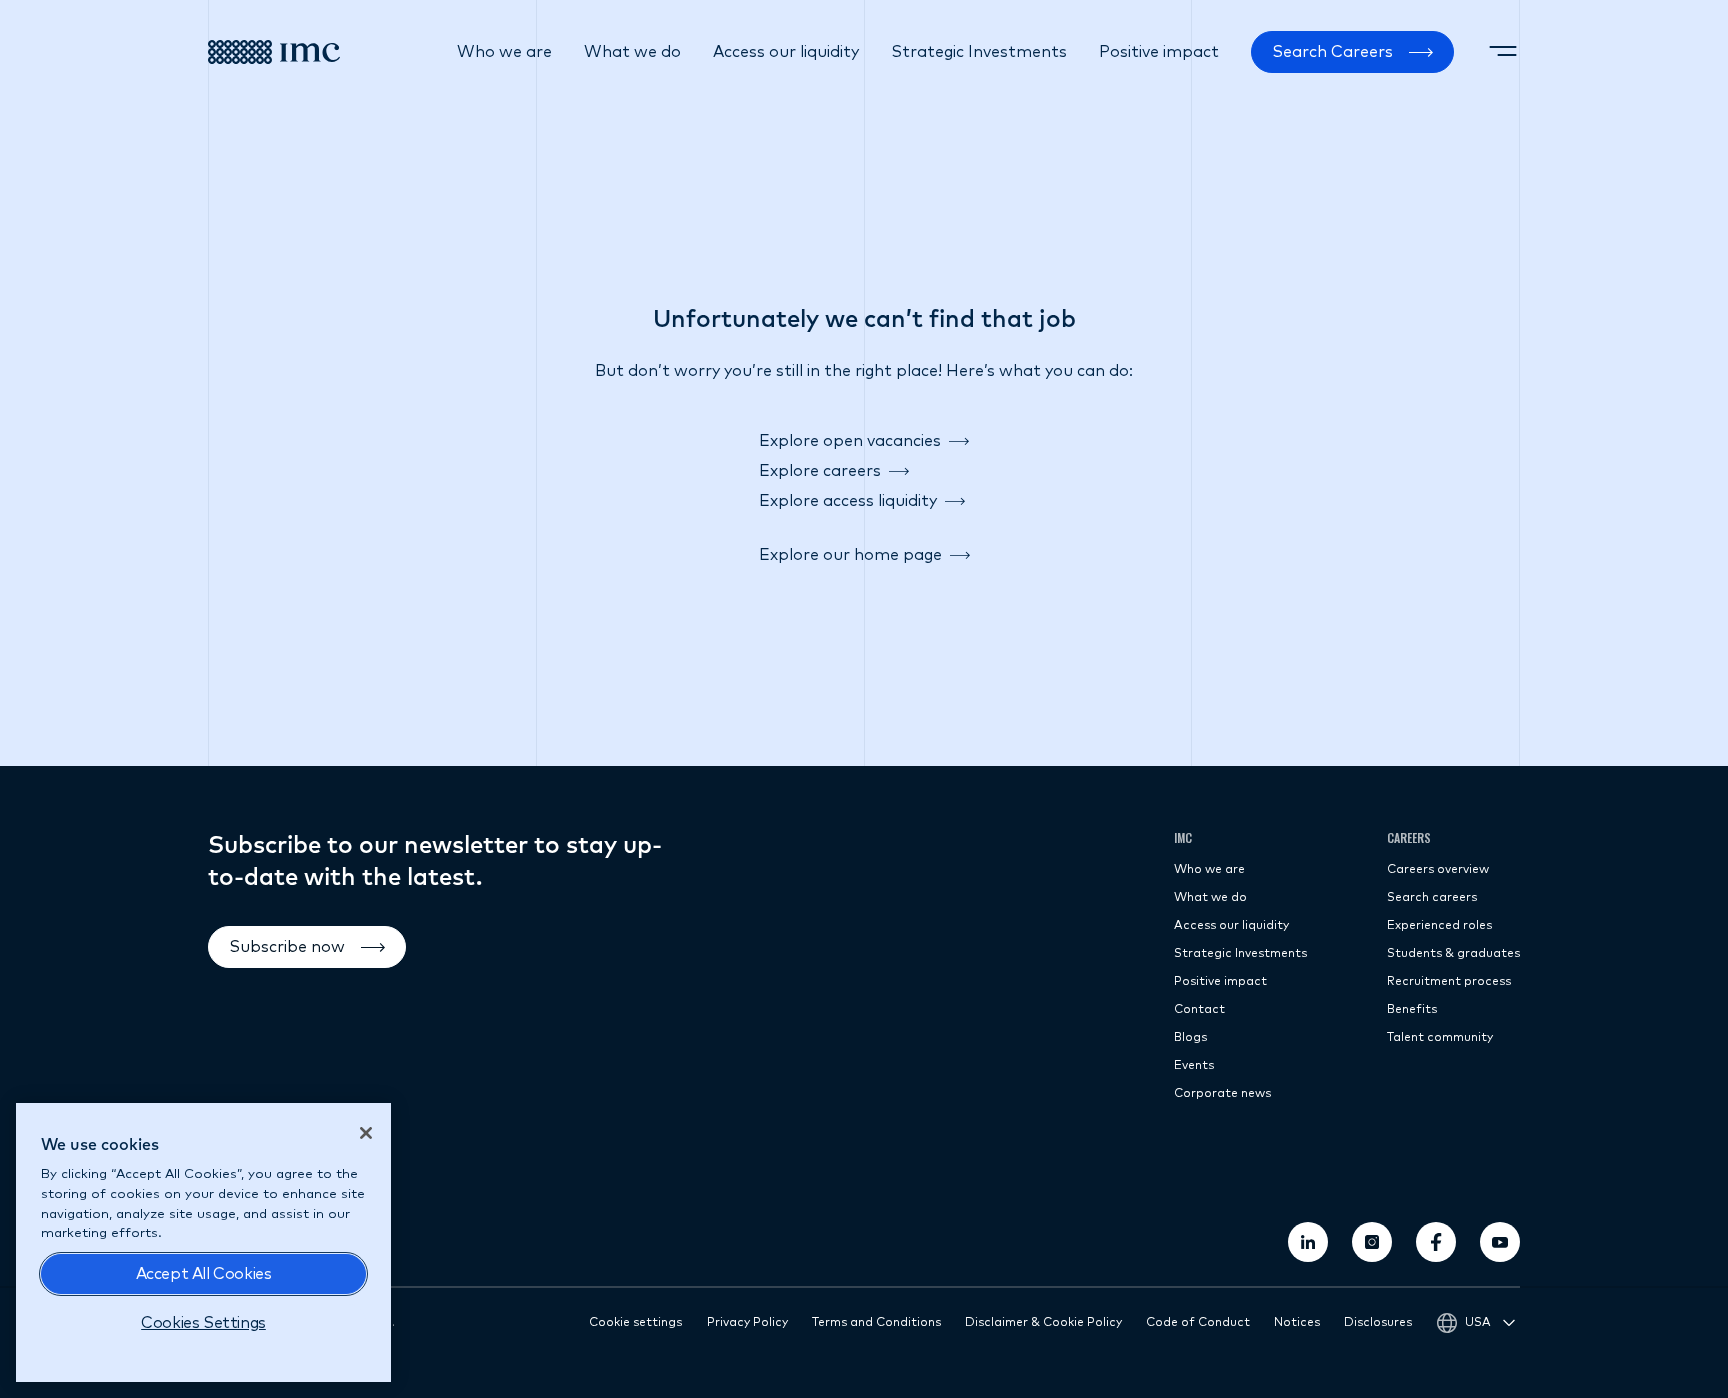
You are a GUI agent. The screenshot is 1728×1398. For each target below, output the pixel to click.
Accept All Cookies (204, 1274)
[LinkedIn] (1308, 1242)
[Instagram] (1372, 1242)
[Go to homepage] (274, 52)
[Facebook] (1436, 1242)
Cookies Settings (203, 1323)
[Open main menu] (1503, 52)
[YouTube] (1500, 1242)
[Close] (366, 1133)
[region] (203, 1242)
